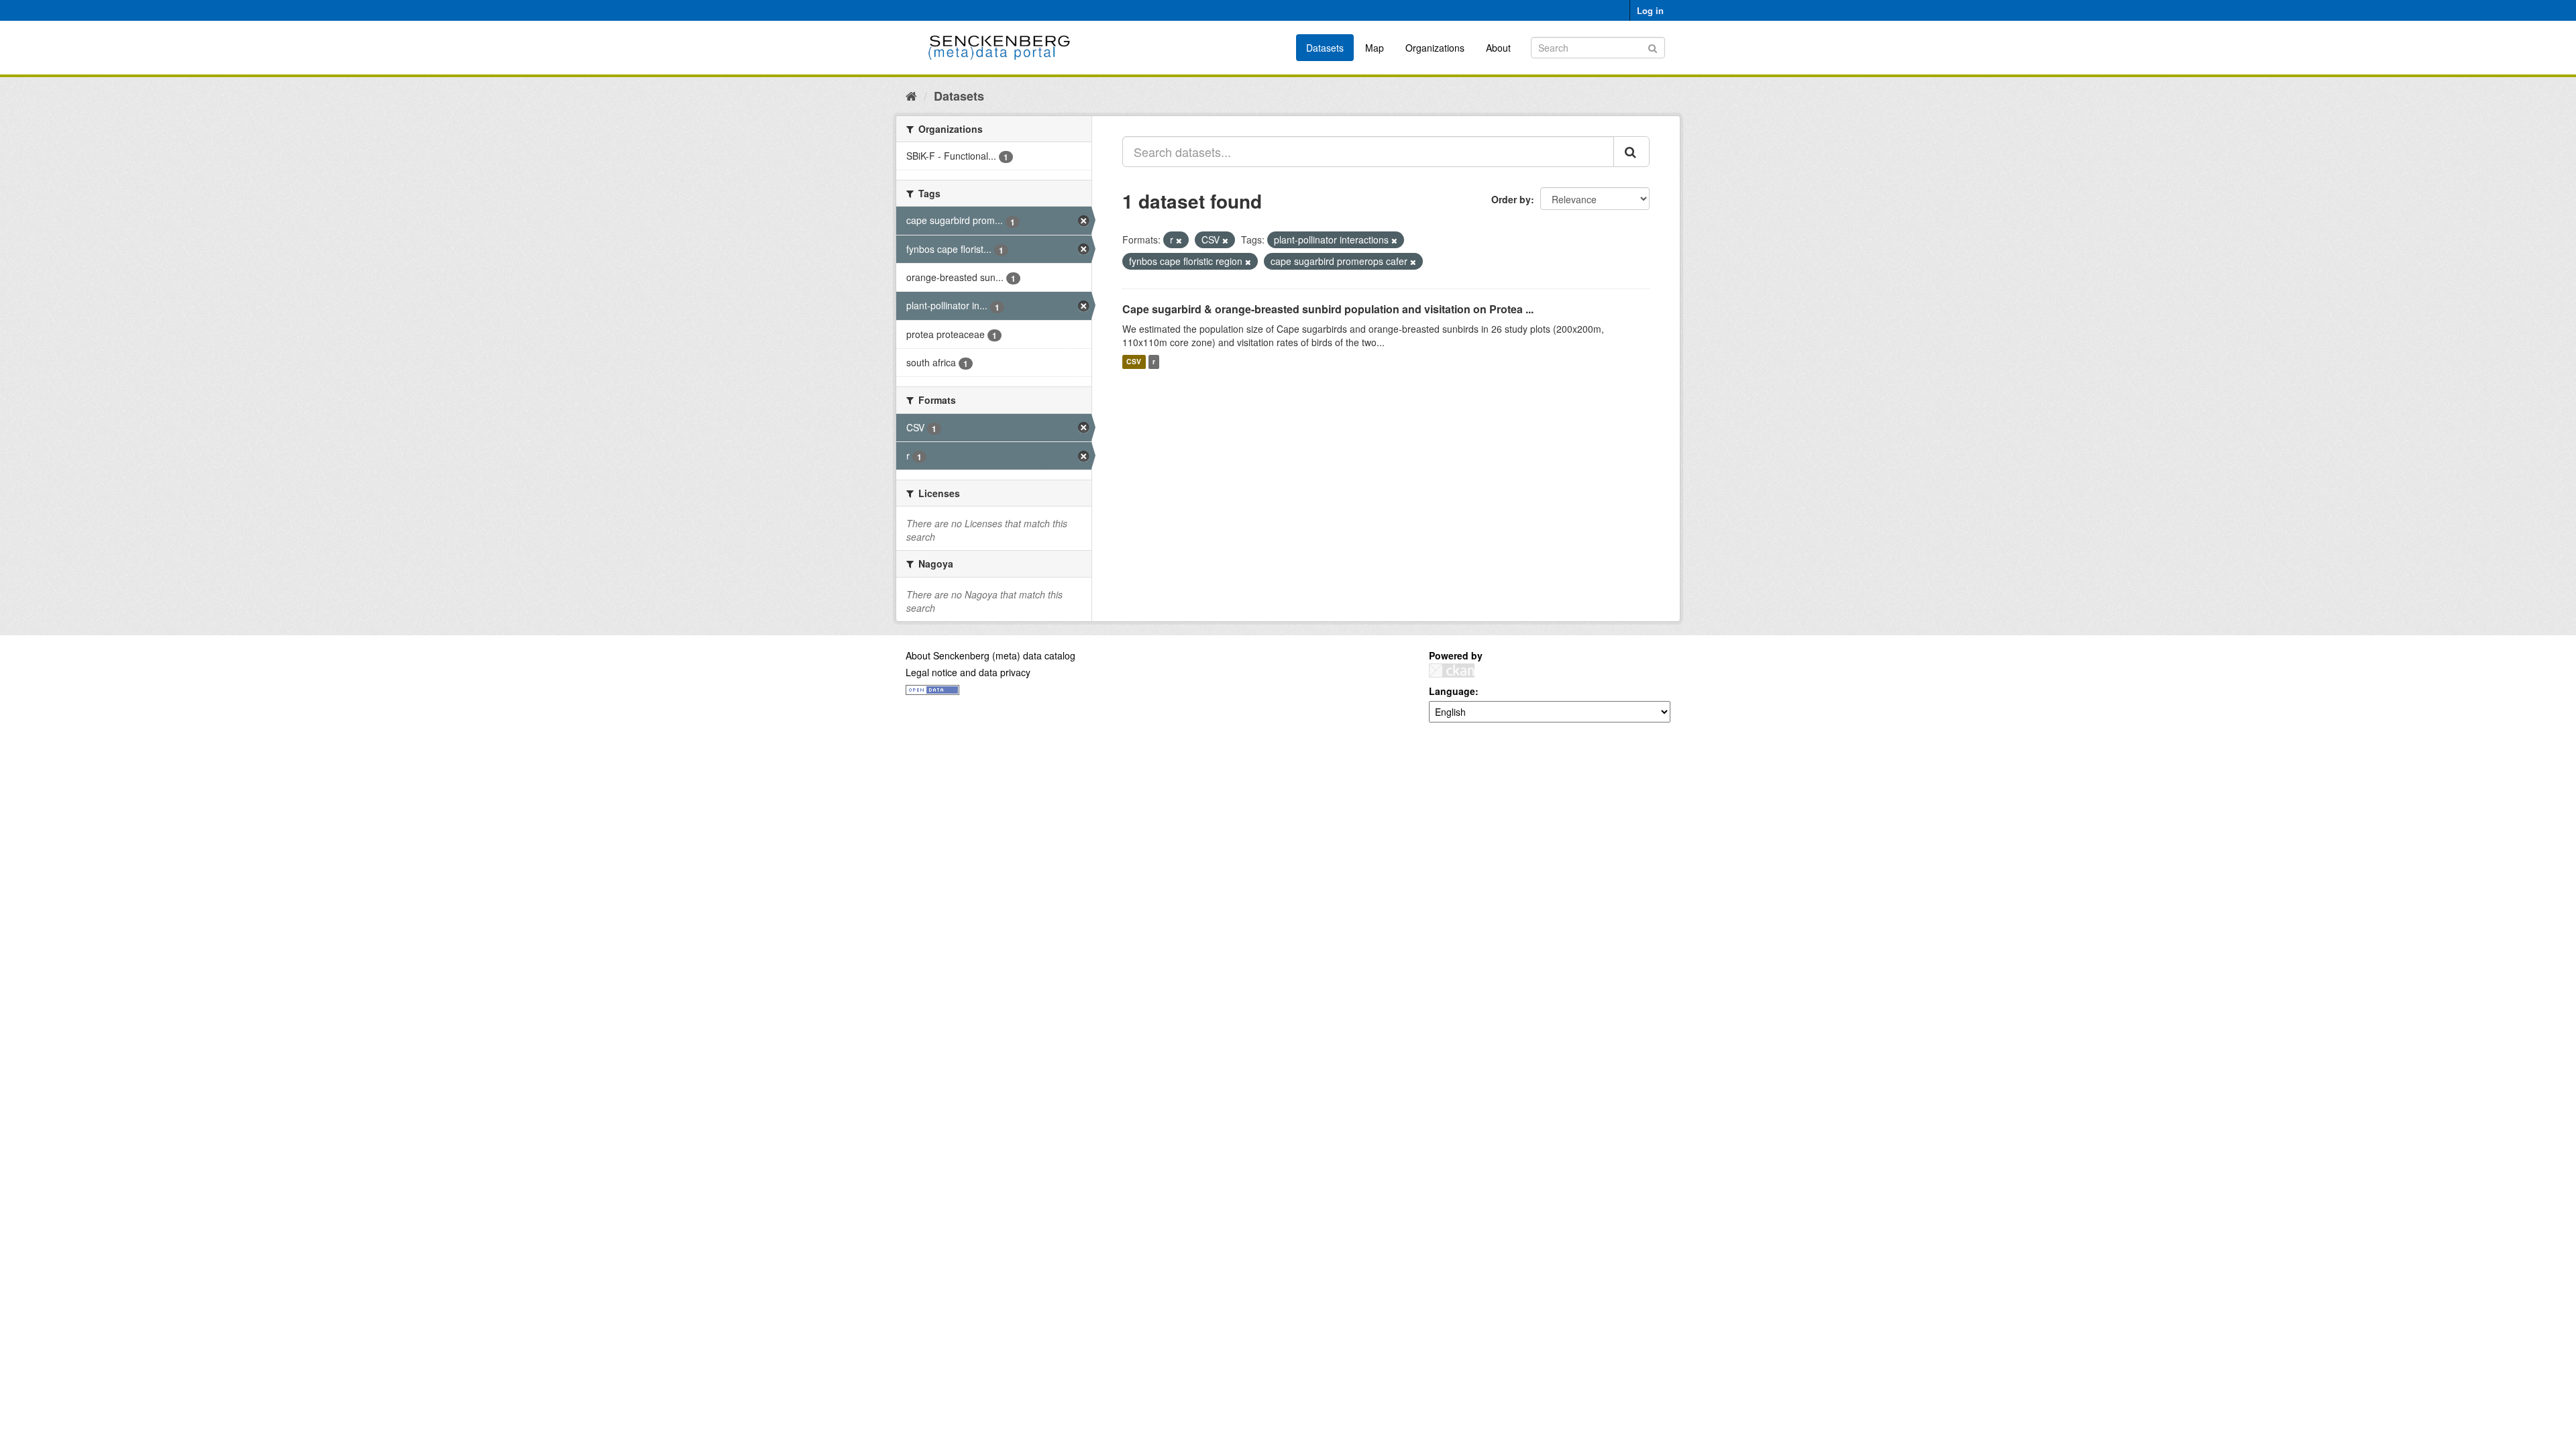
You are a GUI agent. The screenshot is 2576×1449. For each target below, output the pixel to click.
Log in (1650, 10)
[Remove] (1179, 240)
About (1498, 48)
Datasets (1325, 48)
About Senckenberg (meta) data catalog (990, 655)
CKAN (1452, 670)
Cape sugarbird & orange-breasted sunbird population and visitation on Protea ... (1328, 309)
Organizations (1435, 48)
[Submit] (1653, 47)
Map (1375, 48)
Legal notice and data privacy (968, 672)
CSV (1134, 362)
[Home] (911, 95)
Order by (1511, 199)
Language (1452, 691)
